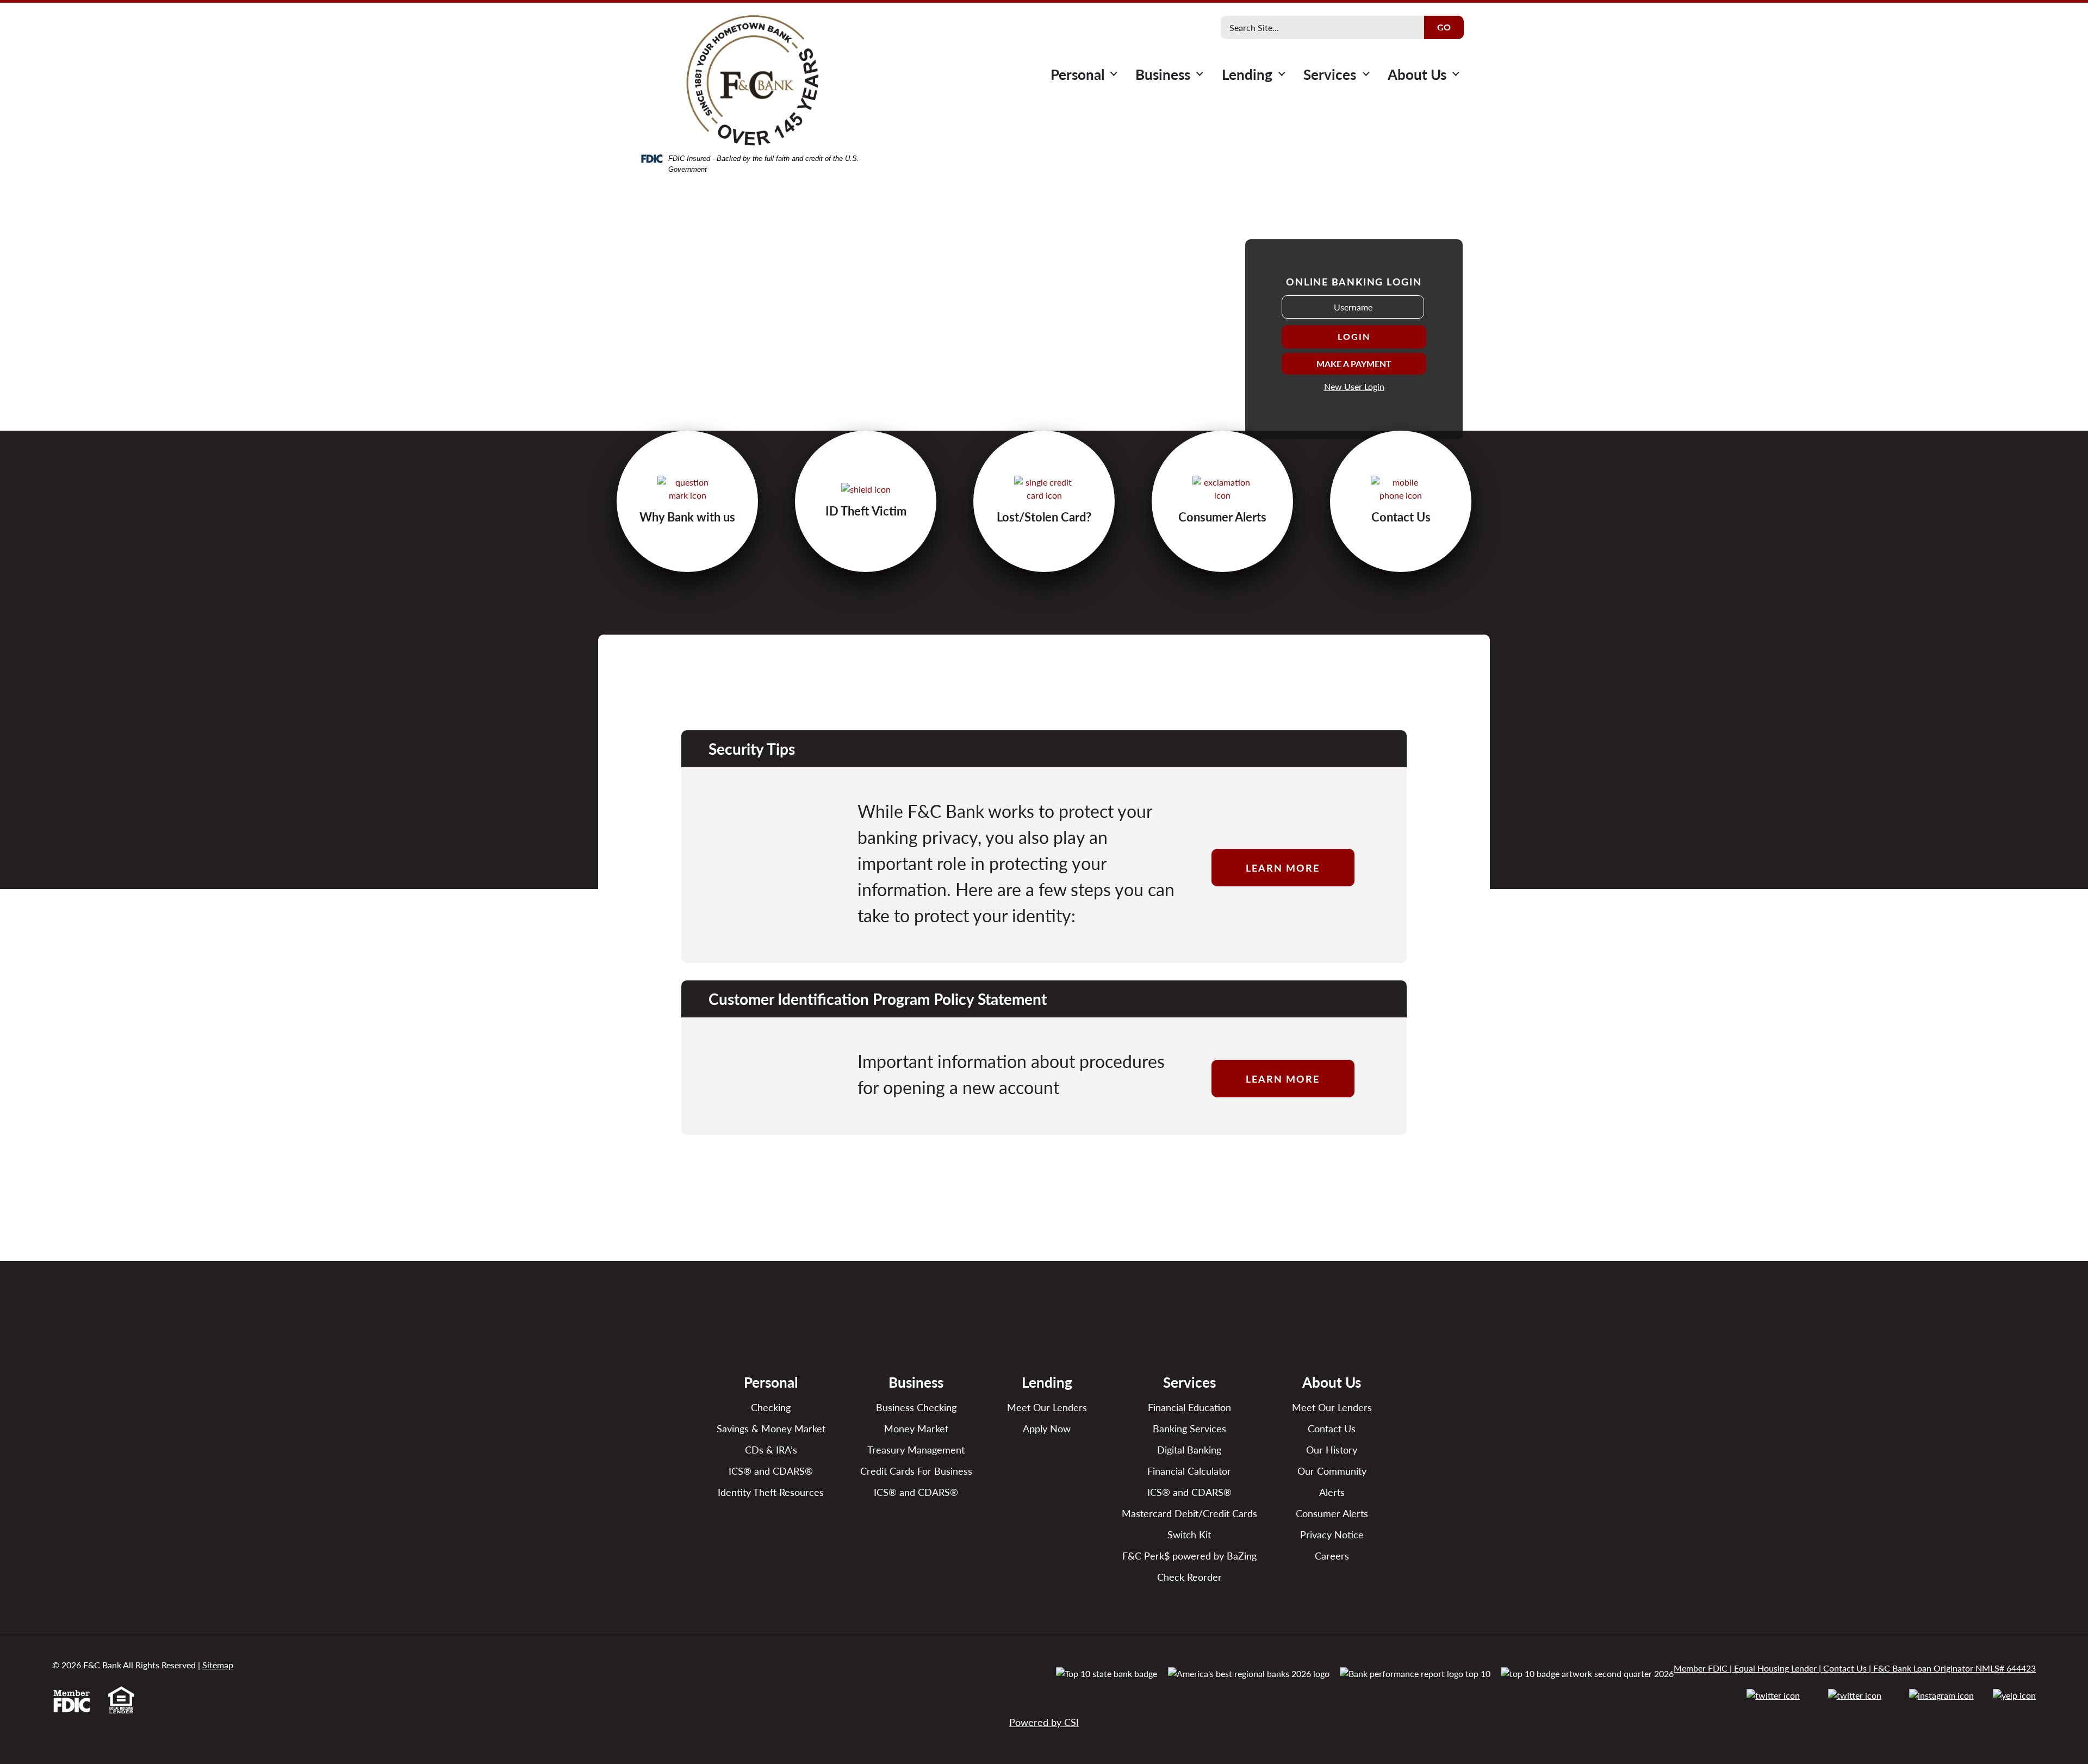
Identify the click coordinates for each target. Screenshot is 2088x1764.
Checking (771, 1407)
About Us (1417, 74)
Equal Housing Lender (1775, 1668)
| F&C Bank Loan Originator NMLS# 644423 (1951, 1668)
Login (1354, 336)
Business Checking (916, 1407)
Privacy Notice (1332, 1534)
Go (1444, 27)
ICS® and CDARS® (771, 1471)
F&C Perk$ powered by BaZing (1189, 1555)
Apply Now (1047, 1428)
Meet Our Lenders (1047, 1407)
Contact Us (1332, 1428)
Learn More (1283, 868)
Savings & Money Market (771, 1428)
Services (1330, 74)
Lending (1247, 74)
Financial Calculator (1189, 1471)
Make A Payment (1354, 364)
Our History (1332, 1449)
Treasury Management (916, 1449)
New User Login (1354, 386)
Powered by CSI (1044, 1722)
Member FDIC (1701, 1668)
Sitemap (218, 1665)
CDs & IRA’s (771, 1449)
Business (1163, 74)
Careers (1332, 1555)
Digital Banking (1189, 1449)
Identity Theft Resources (771, 1492)
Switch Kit (1189, 1534)
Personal (1077, 74)
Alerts (1332, 1492)
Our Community (1332, 1471)
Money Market (916, 1428)
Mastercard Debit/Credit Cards (1189, 1513)
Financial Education (1189, 1407)
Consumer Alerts (1332, 1513)
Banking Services (1189, 1428)
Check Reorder (1189, 1577)
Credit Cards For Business (916, 1471)
